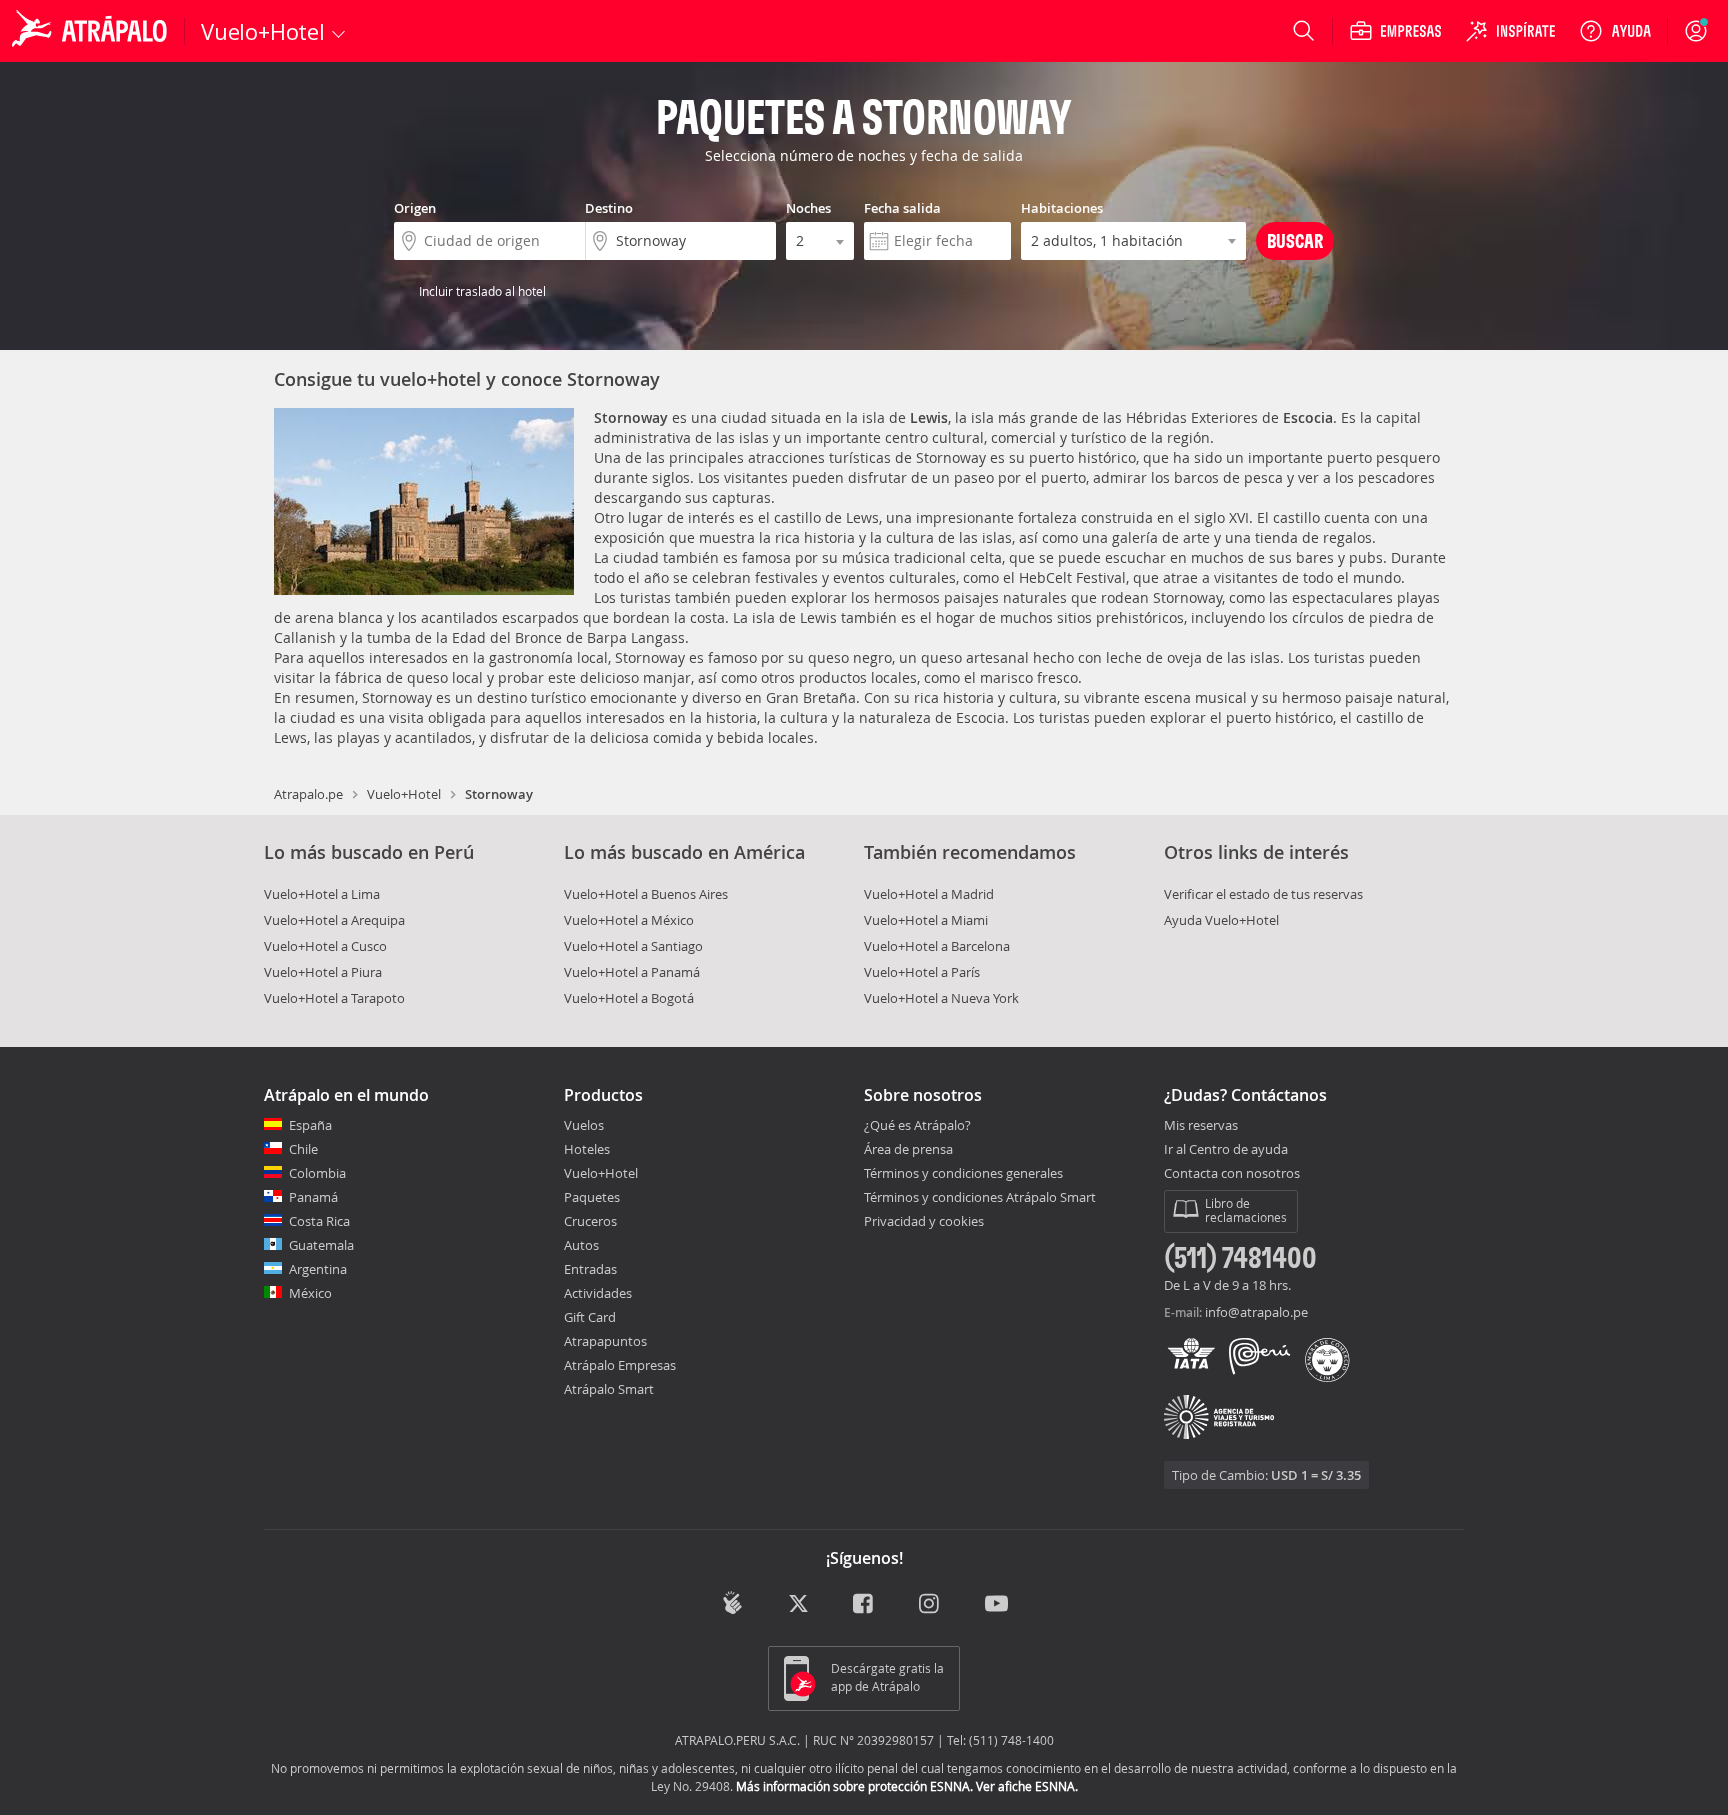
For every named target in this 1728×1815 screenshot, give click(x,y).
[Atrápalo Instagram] (930, 1604)
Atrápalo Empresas (620, 1365)
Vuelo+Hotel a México (629, 920)
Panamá (313, 1197)
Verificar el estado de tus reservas (1263, 894)
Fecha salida (902, 208)
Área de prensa (908, 1149)
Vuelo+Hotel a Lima (322, 894)
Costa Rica (319, 1221)
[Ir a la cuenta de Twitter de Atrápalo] (798, 1604)
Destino (609, 208)
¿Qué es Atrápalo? (917, 1125)
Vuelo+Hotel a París (922, 972)
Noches (808, 208)
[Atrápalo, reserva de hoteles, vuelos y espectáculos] (92, 31)
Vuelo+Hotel (404, 794)
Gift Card (590, 1317)
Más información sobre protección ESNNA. (854, 1786)
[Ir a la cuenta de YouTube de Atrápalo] (996, 1604)
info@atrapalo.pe (1256, 1312)
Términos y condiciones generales (963, 1173)
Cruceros (590, 1221)
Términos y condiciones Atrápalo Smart (980, 1197)
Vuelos (584, 1125)
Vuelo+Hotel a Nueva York (941, 998)
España (310, 1125)
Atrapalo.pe (308, 794)
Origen (415, 208)
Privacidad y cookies (924, 1221)
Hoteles (587, 1149)
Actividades (598, 1293)
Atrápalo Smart (609, 1389)
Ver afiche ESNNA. (1027, 1786)
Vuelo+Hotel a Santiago (633, 946)
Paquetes (592, 1197)
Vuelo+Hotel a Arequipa (334, 920)
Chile (303, 1149)
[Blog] (732, 1602)
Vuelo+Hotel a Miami (926, 920)
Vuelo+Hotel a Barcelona (937, 946)
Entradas (590, 1269)
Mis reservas (1201, 1126)
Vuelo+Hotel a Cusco (325, 946)
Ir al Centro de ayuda (1226, 1150)
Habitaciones (1062, 208)
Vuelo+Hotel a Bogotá (629, 998)
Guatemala (321, 1245)
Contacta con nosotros (1232, 1174)
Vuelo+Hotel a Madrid (929, 894)
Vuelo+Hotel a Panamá (632, 972)
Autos (581, 1245)
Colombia (317, 1173)
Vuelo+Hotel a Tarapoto (334, 998)
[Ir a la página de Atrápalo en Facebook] (864, 1604)
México (310, 1293)
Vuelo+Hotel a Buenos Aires (646, 894)
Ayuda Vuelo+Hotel (1221, 920)
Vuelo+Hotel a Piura (323, 972)
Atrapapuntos (605, 1341)
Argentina (318, 1269)
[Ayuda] (1615, 31)
